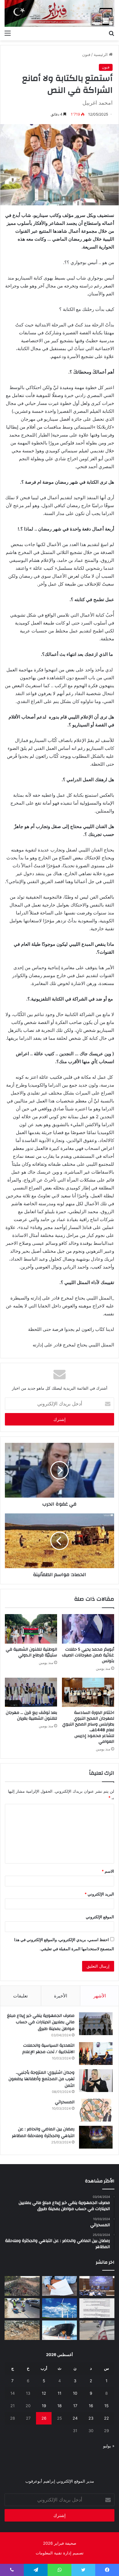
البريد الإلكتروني (99, 1894)
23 (91, 2418)
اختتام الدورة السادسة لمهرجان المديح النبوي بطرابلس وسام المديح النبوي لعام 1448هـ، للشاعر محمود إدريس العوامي (88, 1727)
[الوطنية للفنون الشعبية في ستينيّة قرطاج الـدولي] (31, 1629)
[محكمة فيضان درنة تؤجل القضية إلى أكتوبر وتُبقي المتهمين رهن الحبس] (22, 2330)
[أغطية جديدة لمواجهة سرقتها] (22, 2308)
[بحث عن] (111, 33)
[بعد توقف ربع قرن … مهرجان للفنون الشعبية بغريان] (31, 1692)
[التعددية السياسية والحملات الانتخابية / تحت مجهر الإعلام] (96, 2054)
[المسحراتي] (96, 2110)
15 (106, 2406)
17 (75, 2406)
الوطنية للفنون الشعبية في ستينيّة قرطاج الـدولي (31, 1652)
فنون (86, 54)
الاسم (108, 1871)
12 (44, 2393)
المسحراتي (65, 2102)
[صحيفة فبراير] (60, 13)
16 (91, 2406)
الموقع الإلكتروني (100, 1917)
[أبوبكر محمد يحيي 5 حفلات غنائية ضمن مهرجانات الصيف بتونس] (88, 1629)
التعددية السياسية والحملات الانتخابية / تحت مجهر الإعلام (48, 2049)
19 (44, 2406)
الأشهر (100, 1996)
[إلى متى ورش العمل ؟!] (60, 2308)
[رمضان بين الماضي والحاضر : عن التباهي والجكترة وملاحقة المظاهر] (96, 2137)
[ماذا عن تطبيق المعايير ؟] (97, 2308)
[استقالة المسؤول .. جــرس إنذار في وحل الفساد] (60, 2286)
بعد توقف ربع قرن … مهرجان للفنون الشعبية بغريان (31, 1716)
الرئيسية (101, 54)
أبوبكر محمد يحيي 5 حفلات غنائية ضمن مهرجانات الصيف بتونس (88, 1655)
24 (75, 2418)
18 (60, 2406)
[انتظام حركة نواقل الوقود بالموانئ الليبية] (60, 2330)
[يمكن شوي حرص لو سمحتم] (97, 2330)
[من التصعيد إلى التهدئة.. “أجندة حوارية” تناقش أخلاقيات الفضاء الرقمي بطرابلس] (97, 2286)
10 (75, 2393)
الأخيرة (61, 1996)
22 (106, 2418)
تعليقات (20, 1996)
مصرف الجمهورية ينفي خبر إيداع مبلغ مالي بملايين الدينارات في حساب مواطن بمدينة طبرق (41, 2022)
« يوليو (109, 2446)
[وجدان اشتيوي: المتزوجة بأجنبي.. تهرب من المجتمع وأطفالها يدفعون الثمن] (96, 2081)
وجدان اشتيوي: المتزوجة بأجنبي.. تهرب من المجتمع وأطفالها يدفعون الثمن (41, 2079)
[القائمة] (8, 33)
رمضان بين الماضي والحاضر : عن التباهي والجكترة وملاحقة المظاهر (43, 2132)
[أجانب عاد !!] (22, 2286)
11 (60, 2393)
